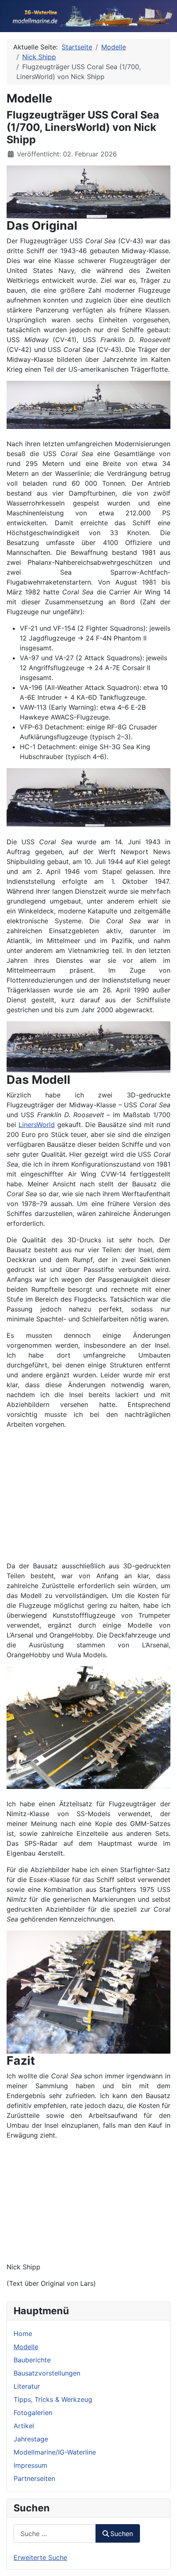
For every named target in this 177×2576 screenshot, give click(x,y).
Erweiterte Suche (40, 2557)
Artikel (24, 2426)
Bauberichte (32, 2360)
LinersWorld (37, 1125)
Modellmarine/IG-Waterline (55, 2452)
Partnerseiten (34, 2478)
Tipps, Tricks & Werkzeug (53, 2399)
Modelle (26, 2347)
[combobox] (55, 2533)
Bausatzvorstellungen (47, 2373)
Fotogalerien (33, 2413)
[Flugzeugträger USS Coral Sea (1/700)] (88, 191)
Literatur (27, 2386)
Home (23, 2334)
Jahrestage (31, 2439)
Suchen (122, 2534)
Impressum (30, 2465)
